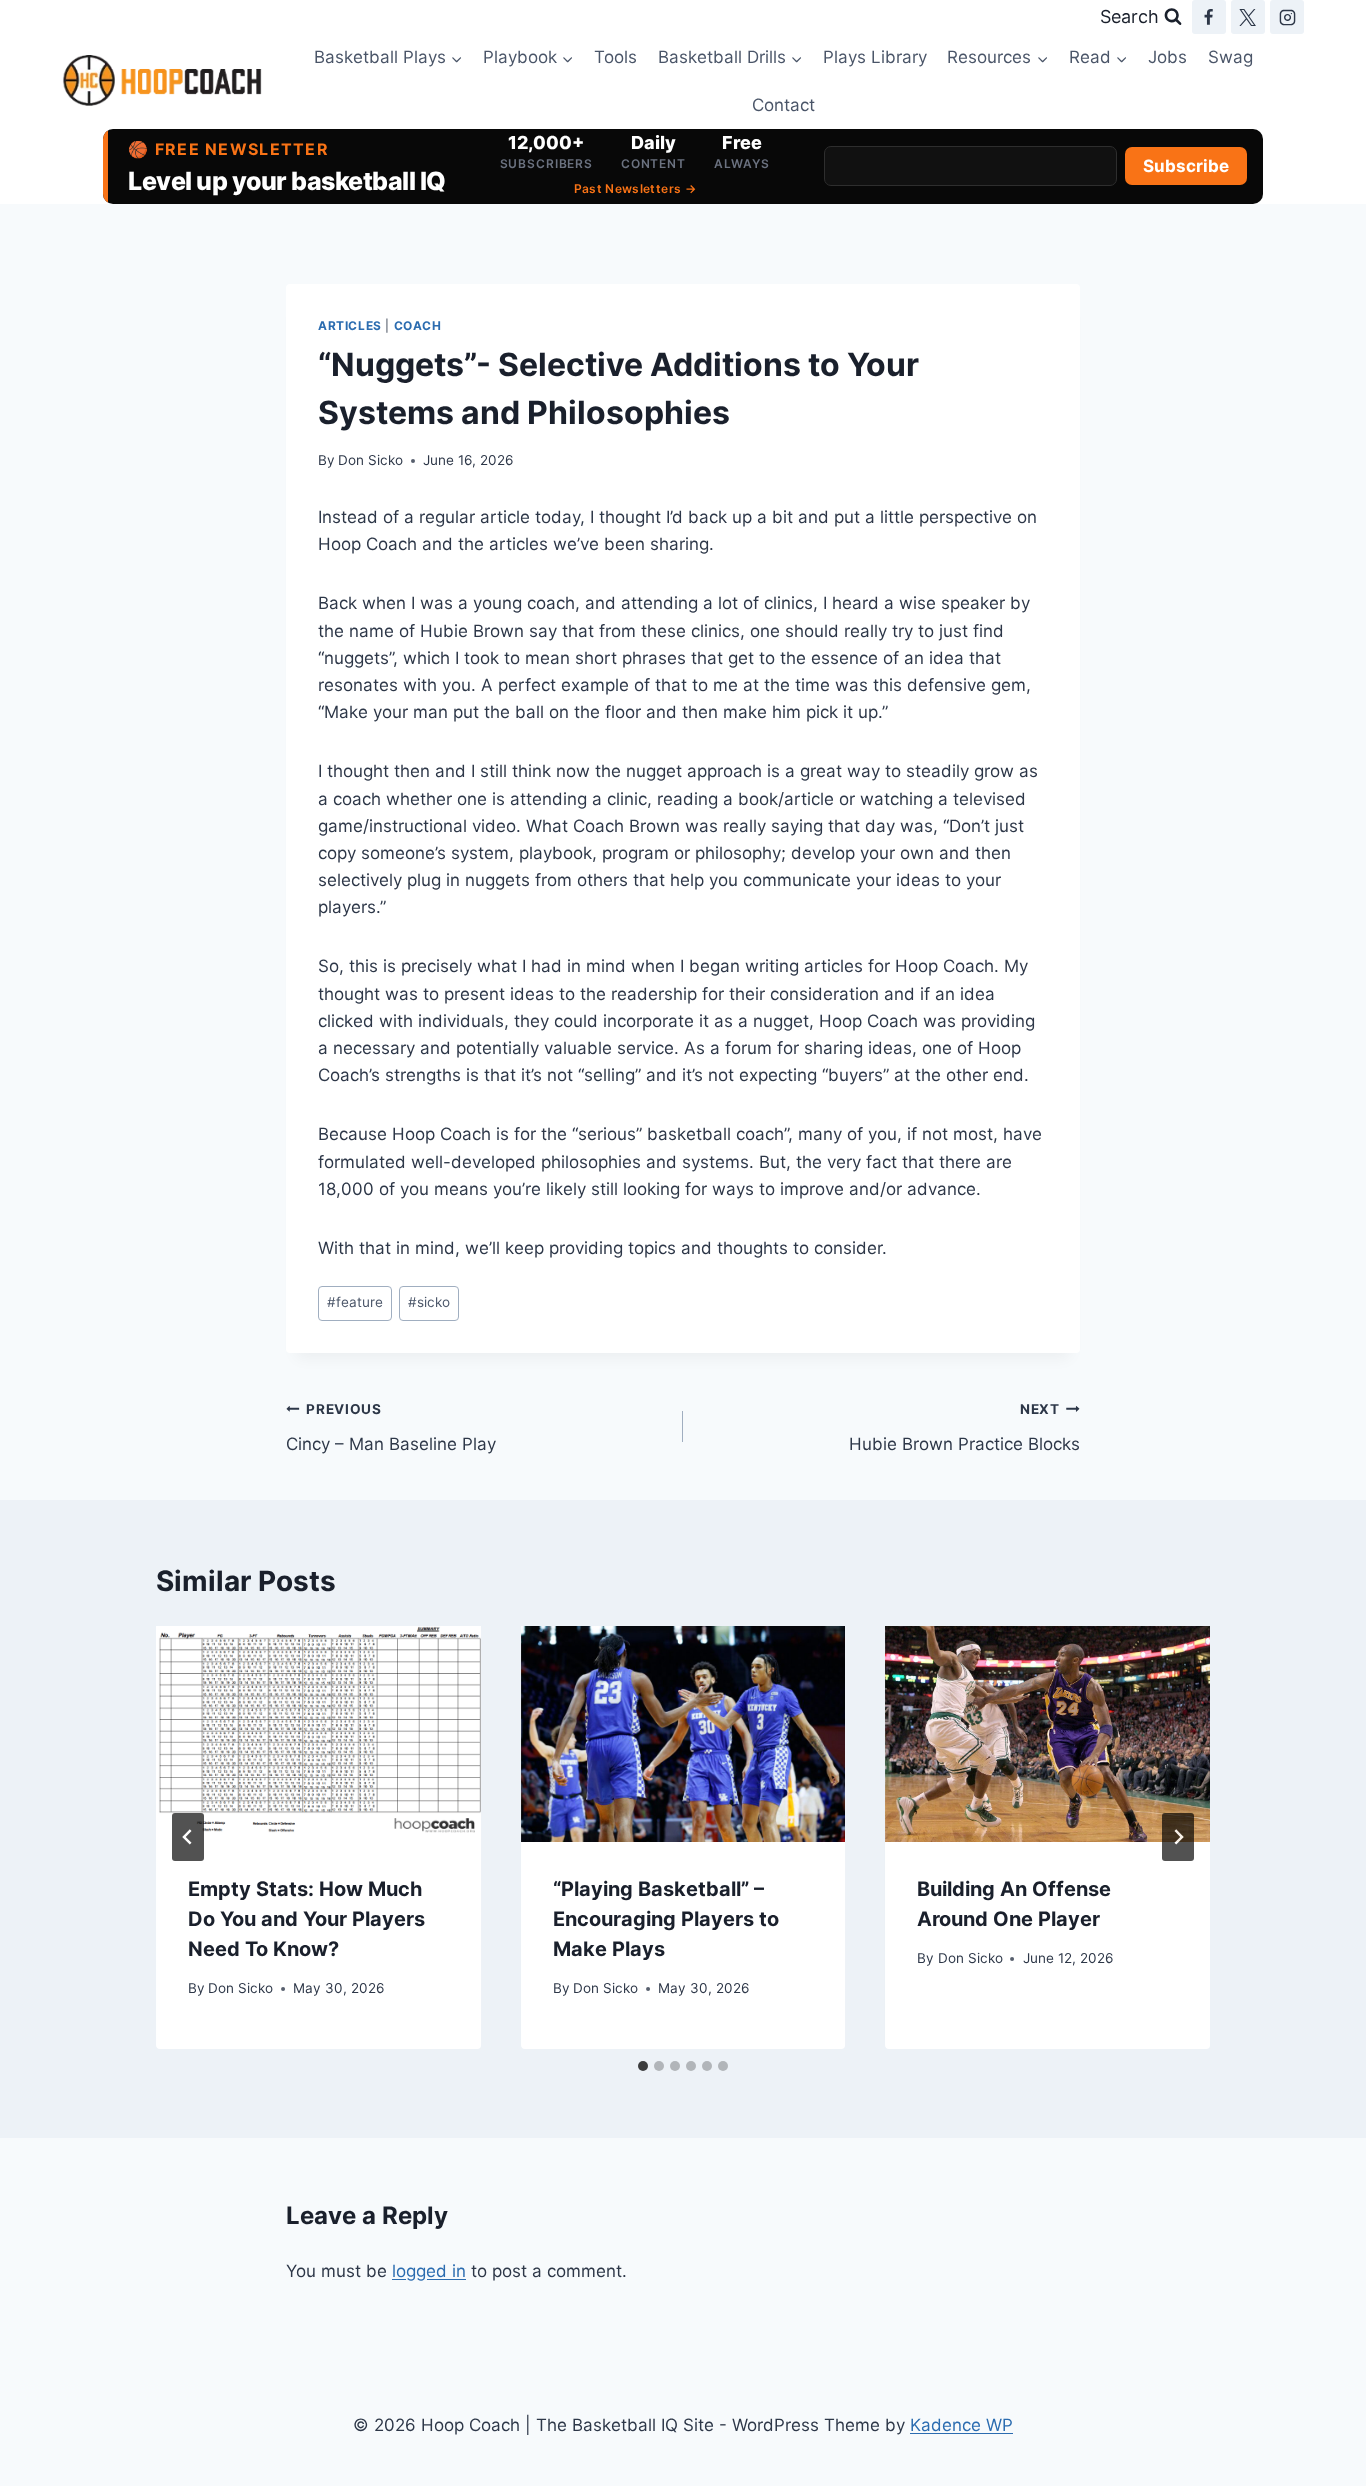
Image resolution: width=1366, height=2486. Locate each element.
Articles (350, 325)
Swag (1230, 57)
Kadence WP (961, 2425)
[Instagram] (1287, 17)
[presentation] (318, 1734)
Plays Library (875, 57)
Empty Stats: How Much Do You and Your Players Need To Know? (306, 1919)
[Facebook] (1209, 17)
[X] (1248, 17)
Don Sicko (370, 460)
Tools (615, 57)
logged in (429, 2271)
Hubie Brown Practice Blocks (964, 1427)
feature (355, 1302)
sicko (429, 1302)
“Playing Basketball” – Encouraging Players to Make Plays (666, 1919)
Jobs (1167, 57)
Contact (783, 105)
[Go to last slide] (188, 1837)
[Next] (1178, 1837)
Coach (418, 325)
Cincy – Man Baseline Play (391, 1427)
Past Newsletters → (635, 188)
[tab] (643, 2066)
